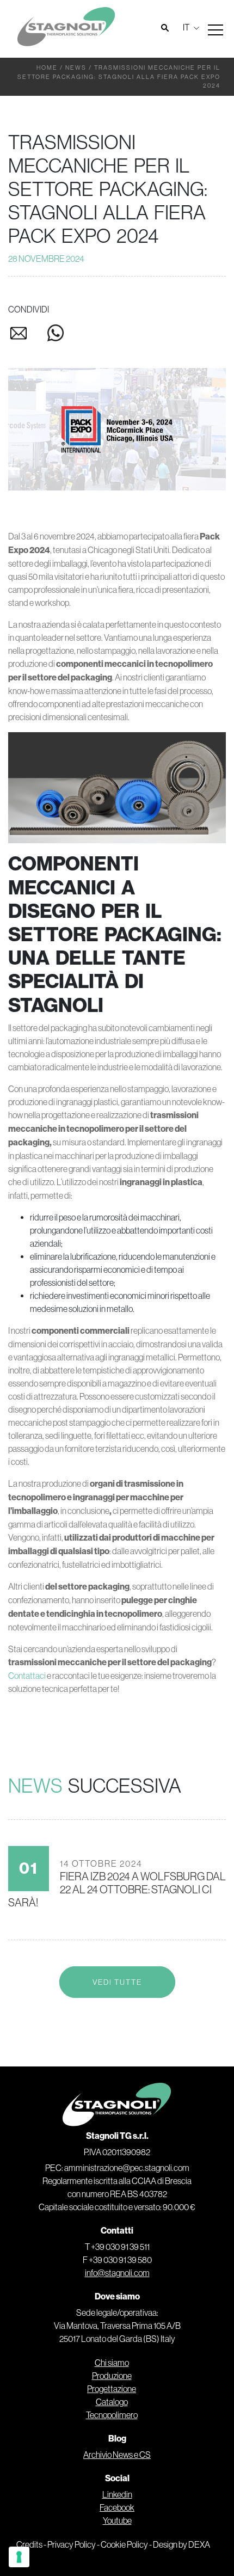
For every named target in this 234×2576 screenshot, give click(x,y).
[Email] (27, 336)
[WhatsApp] (56, 335)
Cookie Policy (124, 2544)
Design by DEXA (181, 2544)
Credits (29, 2544)
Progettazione (112, 2389)
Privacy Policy (72, 2544)
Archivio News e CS (117, 2455)
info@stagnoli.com (117, 2273)
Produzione (112, 2376)
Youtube (117, 2520)
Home (47, 68)
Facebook (117, 2507)
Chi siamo (112, 2363)
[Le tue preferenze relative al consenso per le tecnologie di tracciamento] (19, 2557)
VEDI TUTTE (117, 1982)
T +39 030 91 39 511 (117, 2247)
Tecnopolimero (112, 2415)
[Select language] (190, 27)
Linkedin (117, 2494)
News (76, 68)
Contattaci (27, 1676)
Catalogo (112, 2402)
